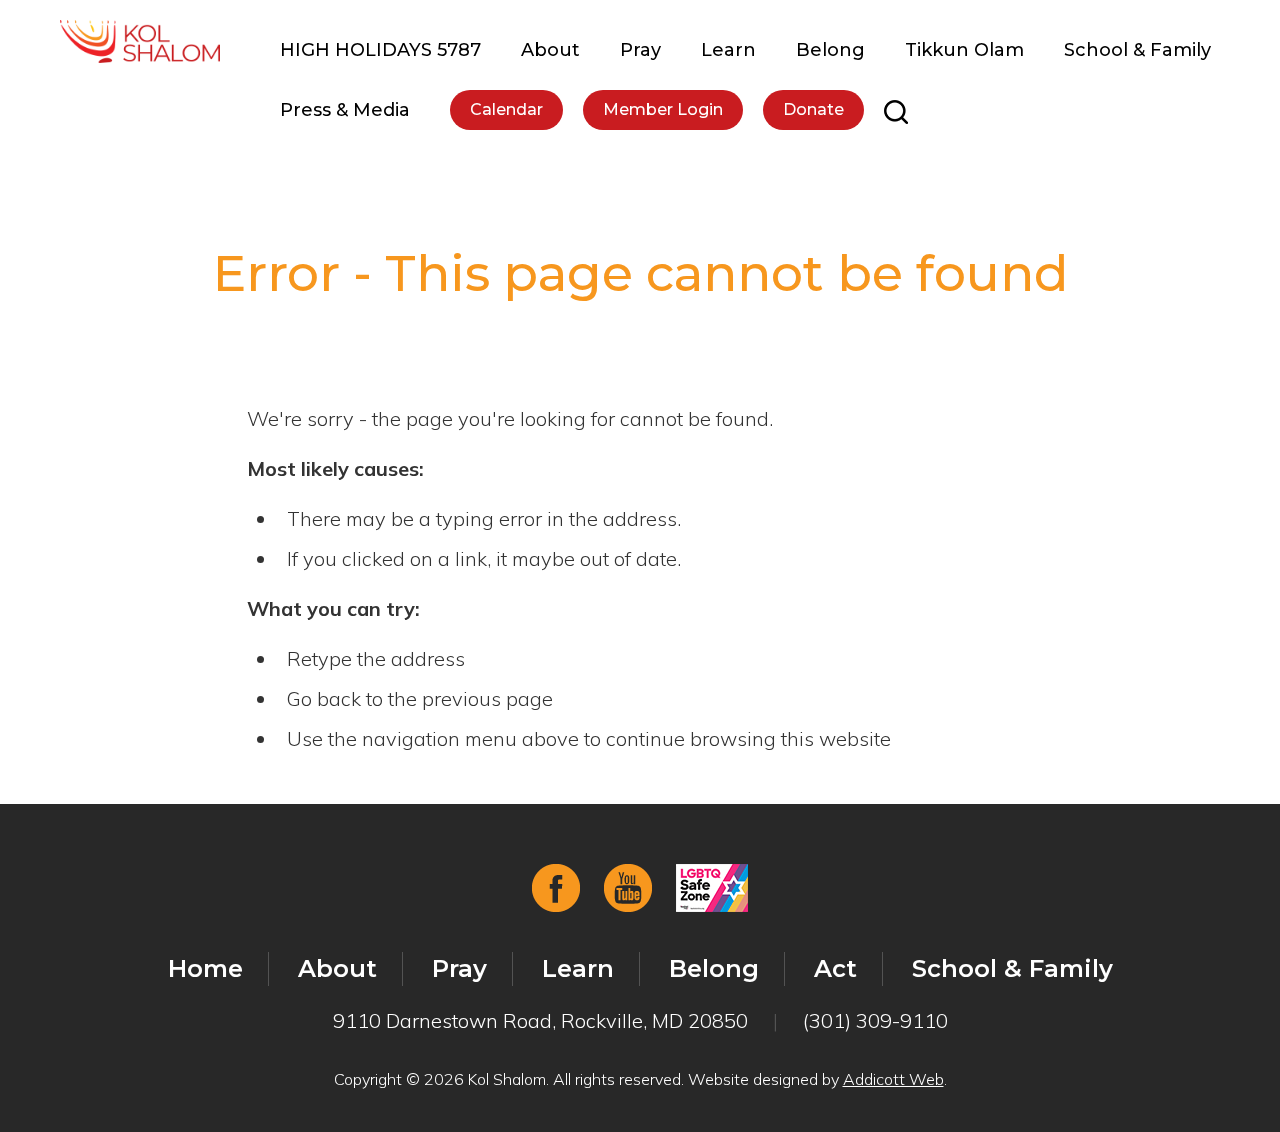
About (550, 50)
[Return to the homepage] (140, 41)
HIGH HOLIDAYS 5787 (380, 50)
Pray (640, 50)
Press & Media (345, 110)
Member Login (663, 109)
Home (205, 968)
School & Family (1137, 50)
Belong (830, 50)
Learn (728, 50)
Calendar (506, 109)
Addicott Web (893, 1079)
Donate (813, 109)
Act (835, 968)
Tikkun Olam (964, 50)
